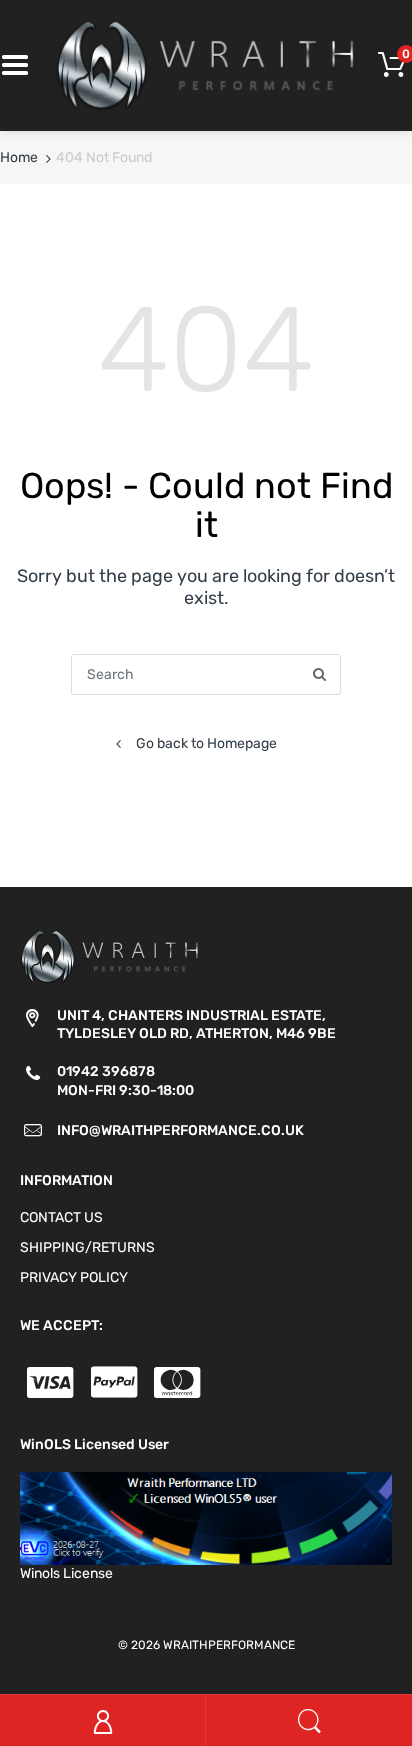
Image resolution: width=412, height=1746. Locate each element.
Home (19, 157)
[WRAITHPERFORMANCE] (206, 64)
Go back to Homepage (206, 743)
